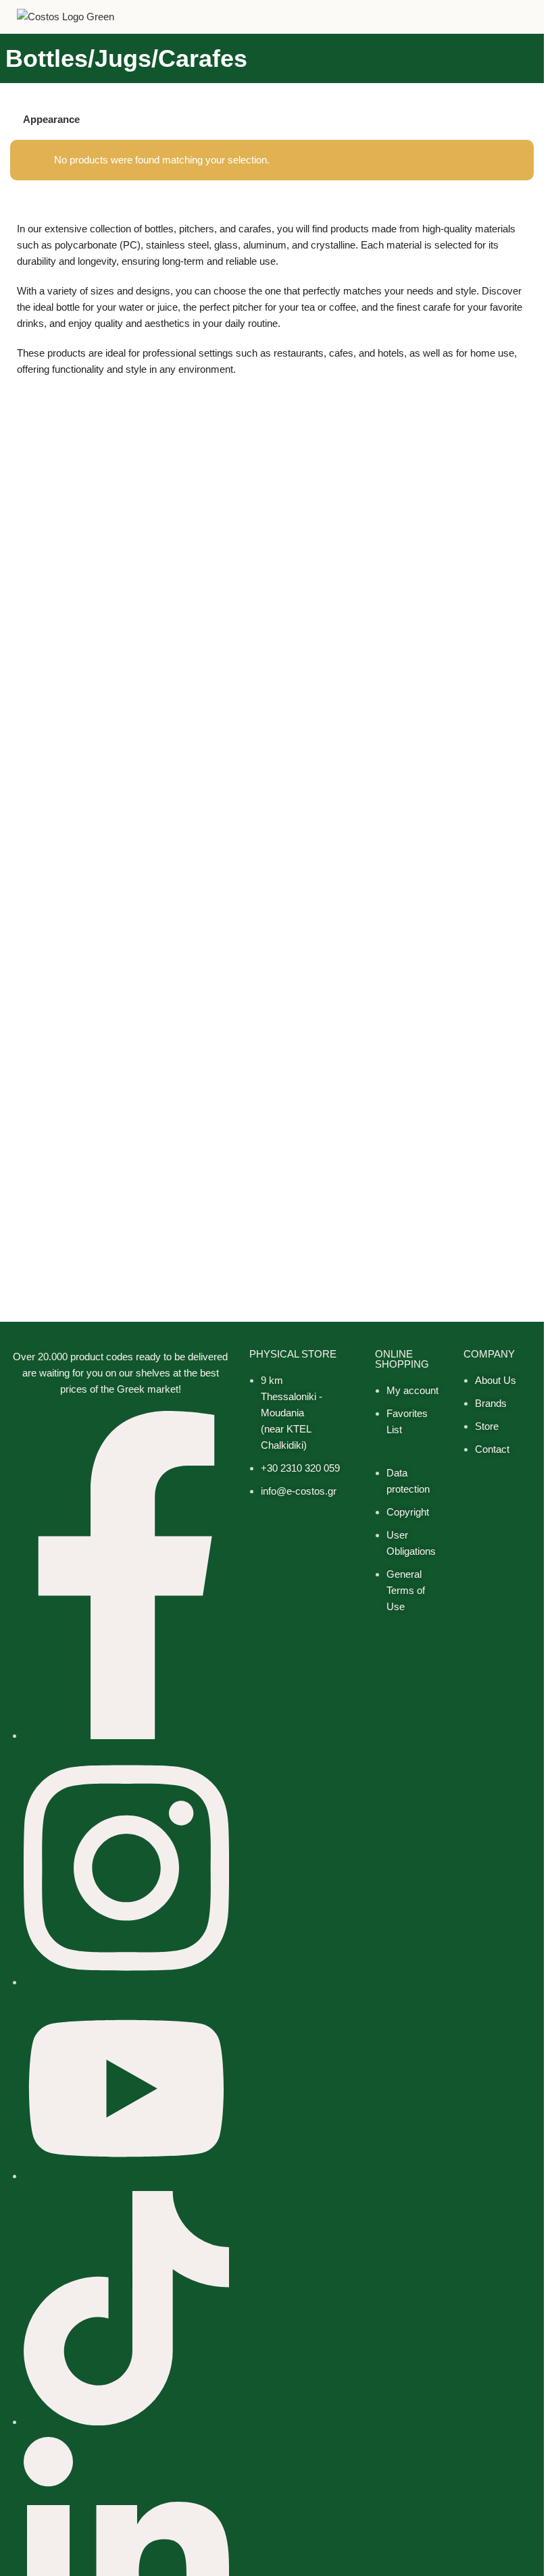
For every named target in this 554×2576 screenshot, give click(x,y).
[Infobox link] (528, 17)
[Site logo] (66, 16)
